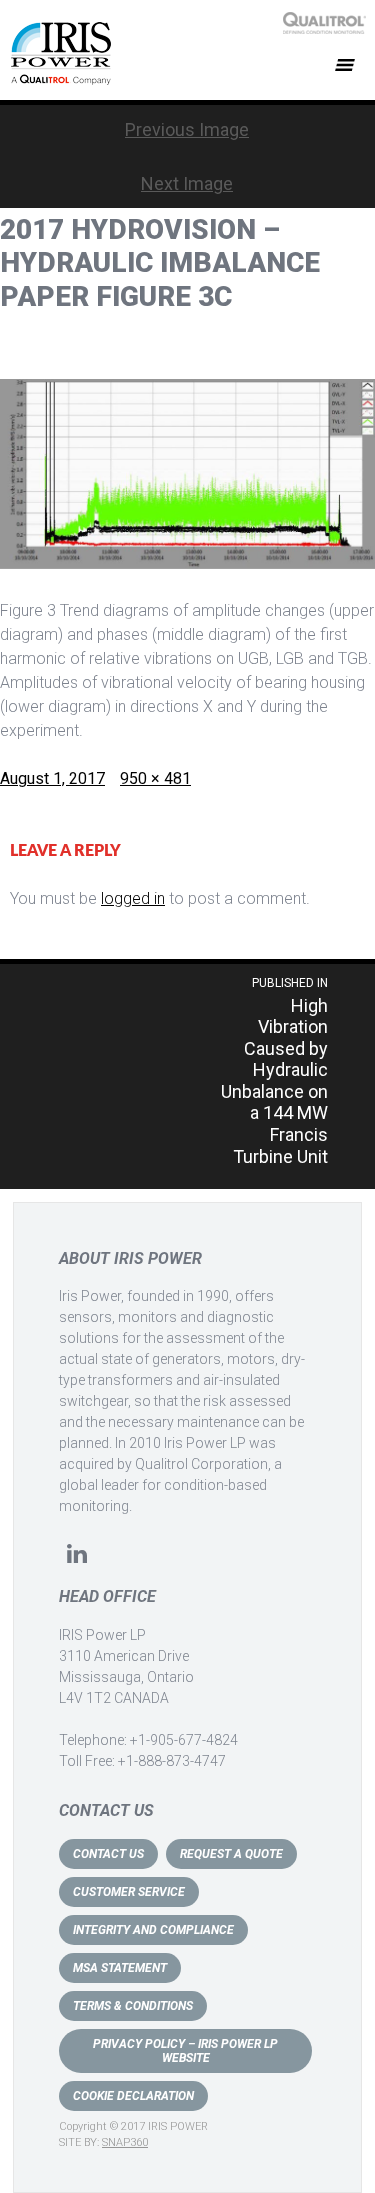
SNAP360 (125, 2142)
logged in (133, 898)
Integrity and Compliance (153, 1930)
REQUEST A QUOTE (231, 1854)
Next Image (187, 183)
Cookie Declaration (133, 2096)
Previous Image (187, 129)
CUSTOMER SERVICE (129, 1892)
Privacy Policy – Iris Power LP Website (185, 2051)
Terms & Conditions (133, 2006)
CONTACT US (108, 1854)
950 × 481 (155, 778)
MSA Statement (120, 1968)
